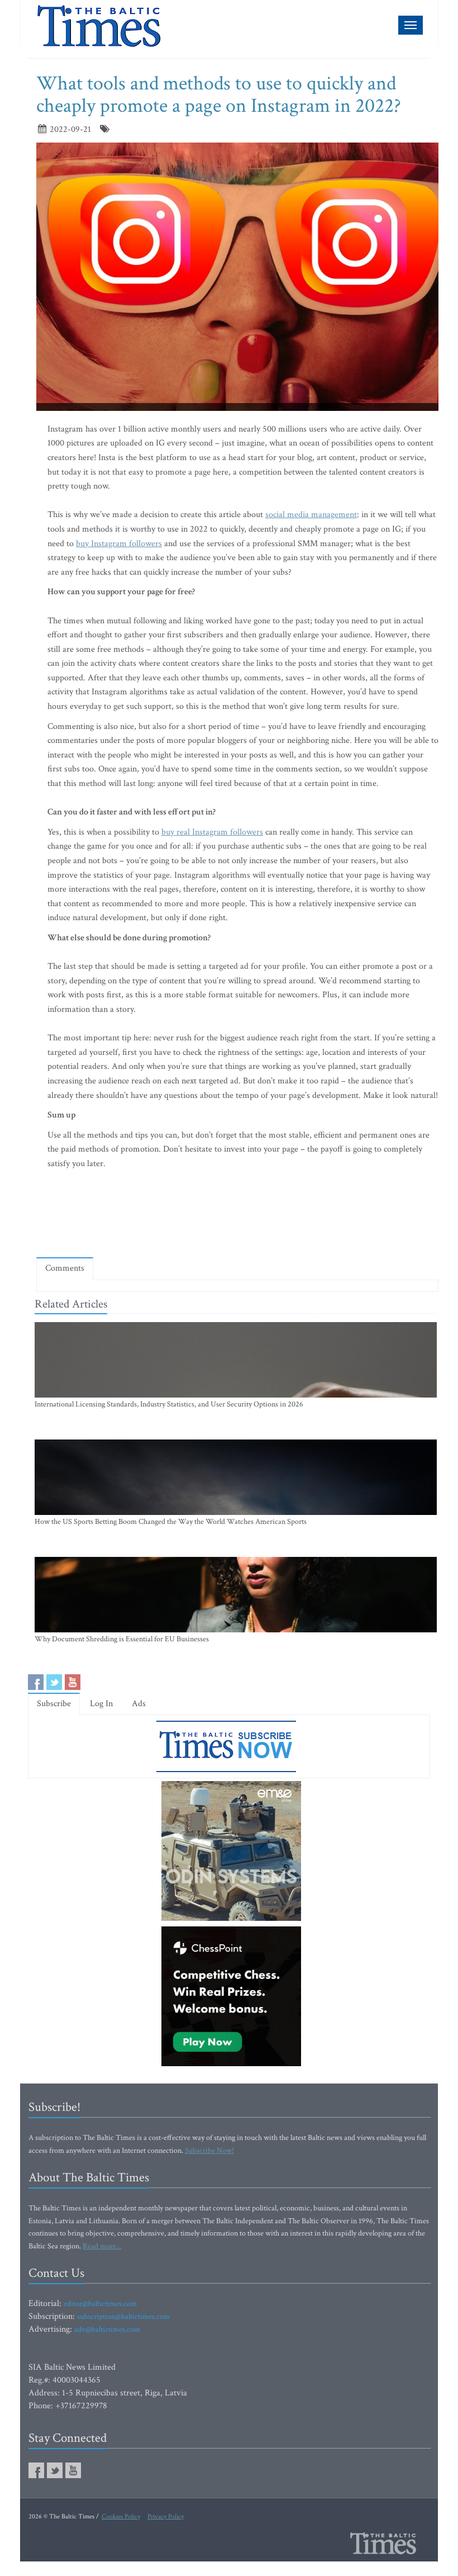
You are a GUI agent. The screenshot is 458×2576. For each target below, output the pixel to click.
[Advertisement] (240, 1216)
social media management (311, 515)
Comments (65, 1268)
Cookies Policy (121, 2516)
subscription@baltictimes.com (123, 2317)
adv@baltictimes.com (107, 2329)
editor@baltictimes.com (100, 2304)
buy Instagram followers (119, 544)
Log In (101, 1704)
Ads (139, 1704)
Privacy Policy (166, 2516)
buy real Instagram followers (212, 832)
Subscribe (54, 1704)
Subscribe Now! (209, 2151)
